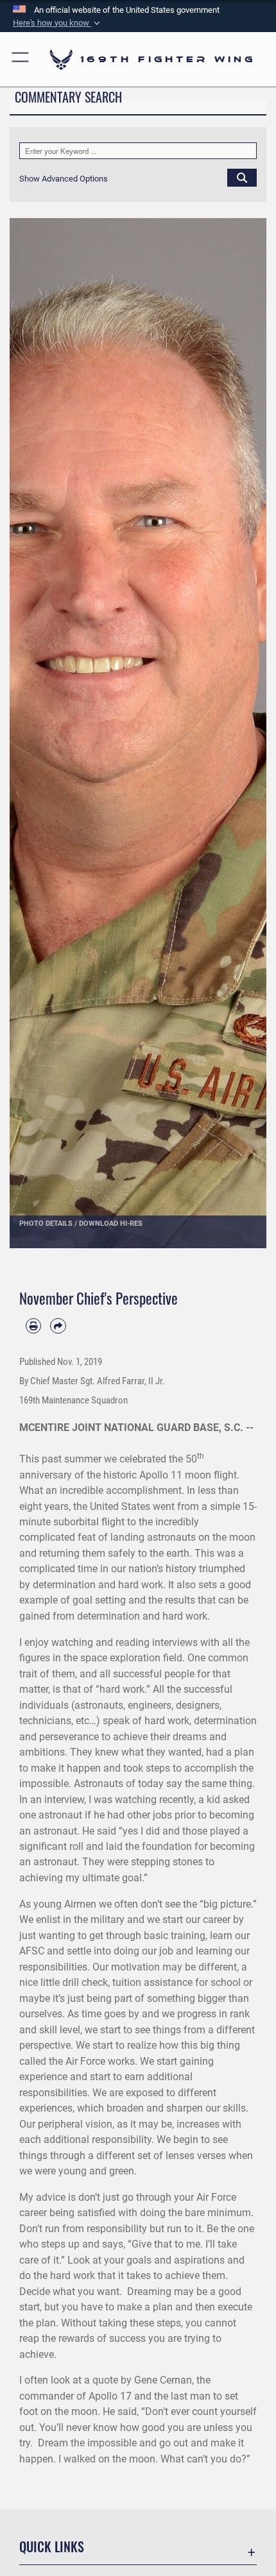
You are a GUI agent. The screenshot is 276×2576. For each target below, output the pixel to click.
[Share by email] (58, 1326)
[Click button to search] (242, 177)
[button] (58, 23)
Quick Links (52, 2547)
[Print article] (33, 1326)
